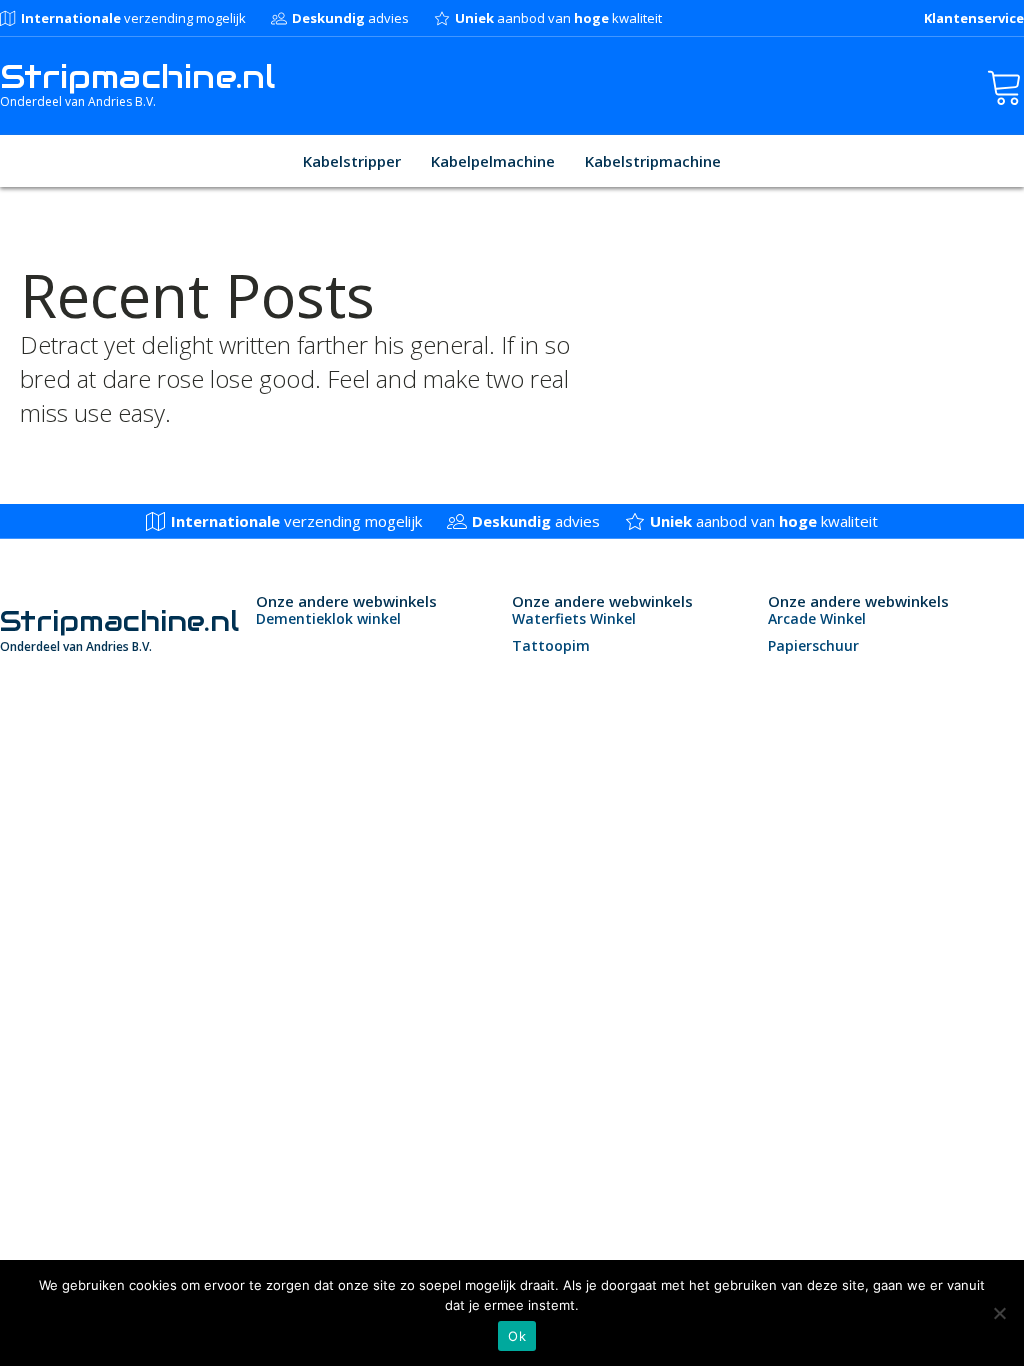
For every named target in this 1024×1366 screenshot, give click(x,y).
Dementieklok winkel (328, 618)
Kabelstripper (352, 161)
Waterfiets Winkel (574, 618)
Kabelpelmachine (493, 161)
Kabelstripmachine (653, 161)
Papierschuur (813, 645)
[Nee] (999, 1313)
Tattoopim (551, 645)
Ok (517, 1336)
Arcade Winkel (817, 618)
